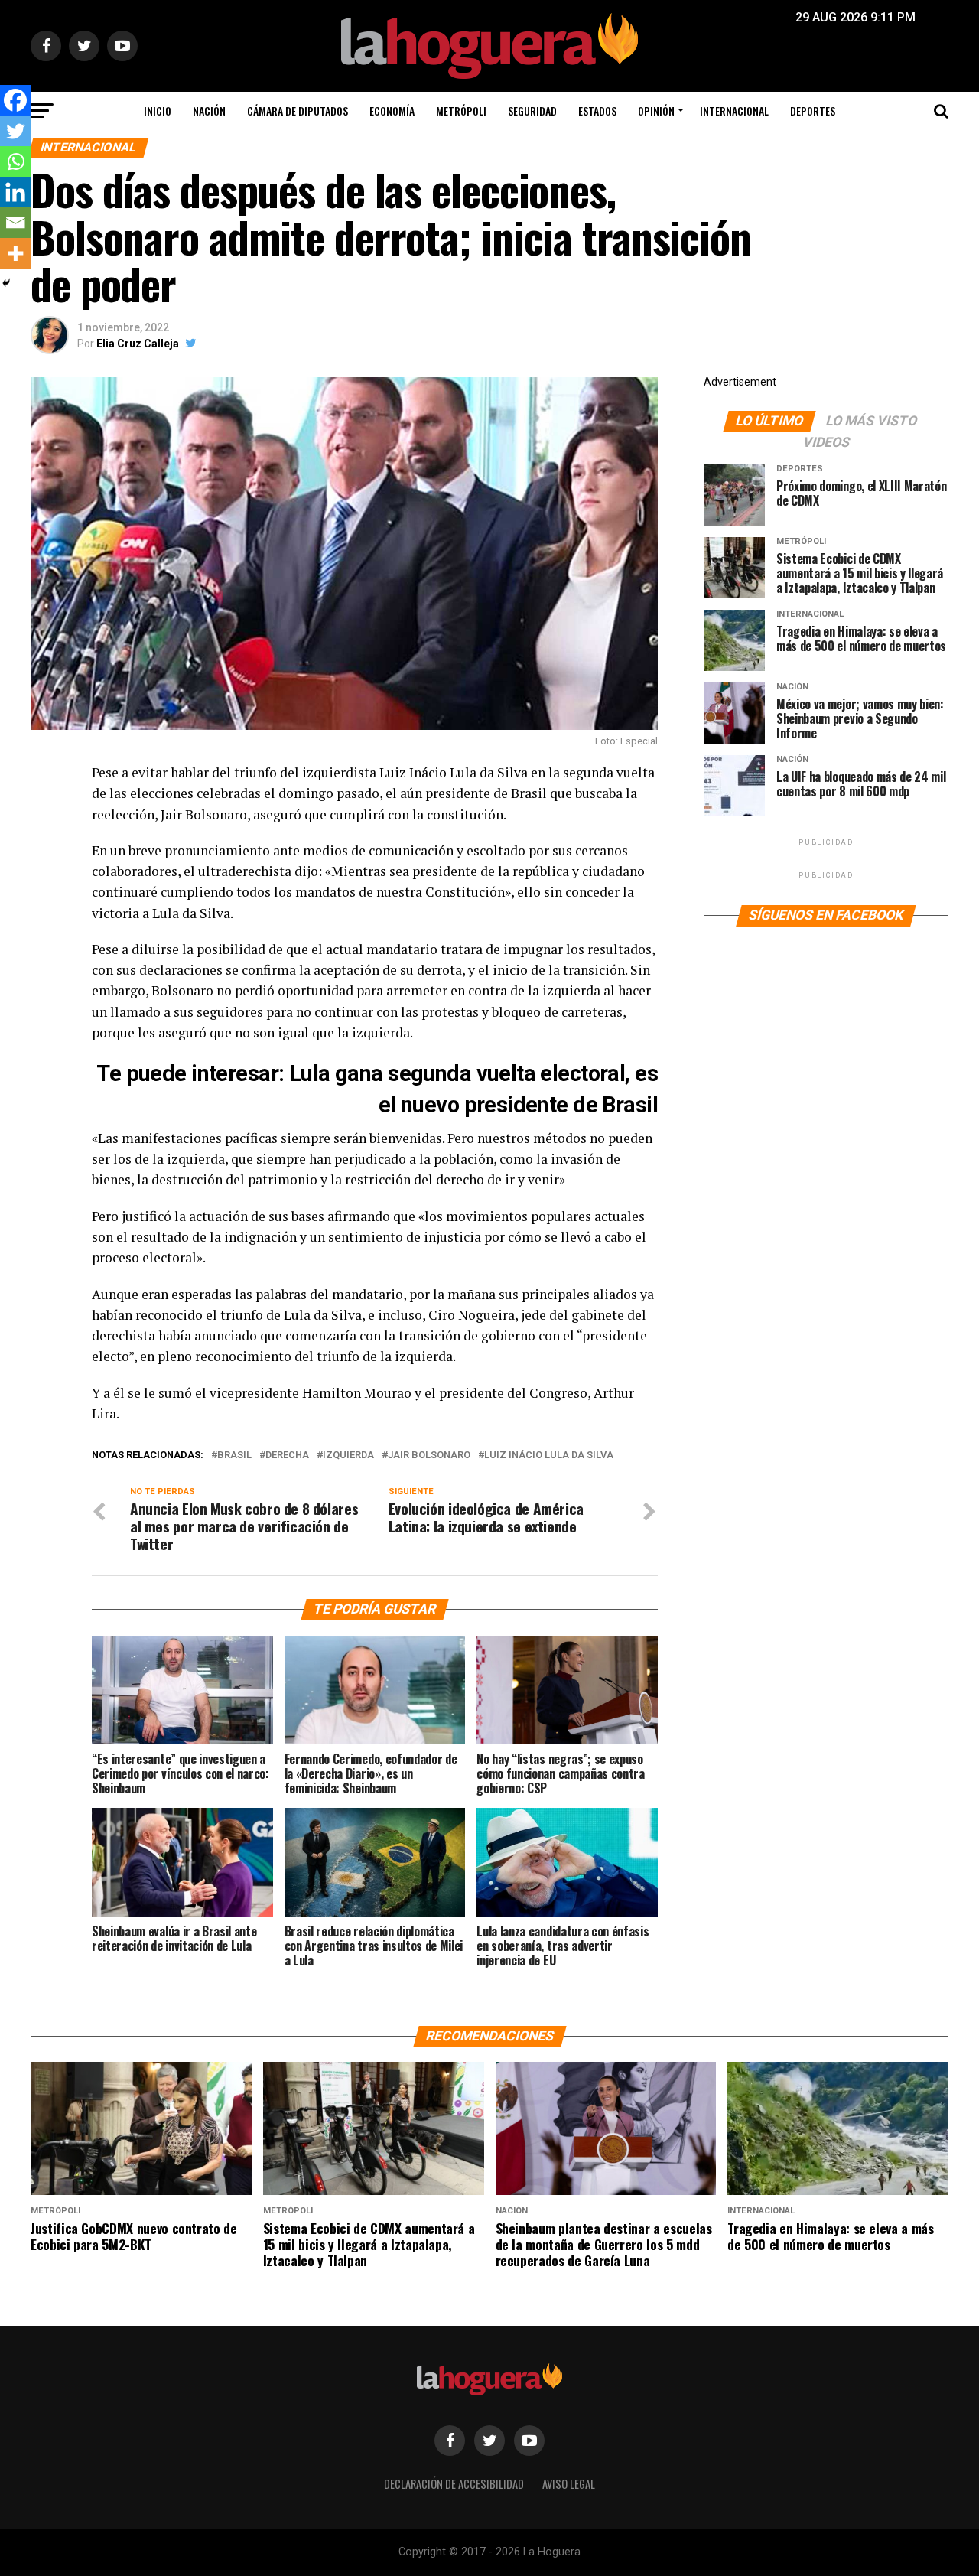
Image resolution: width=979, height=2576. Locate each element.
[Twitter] (15, 131)
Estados (597, 111)
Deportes (813, 111)
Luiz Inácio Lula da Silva (549, 1456)
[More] (15, 253)
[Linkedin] (15, 192)
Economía (392, 111)
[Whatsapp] (15, 161)
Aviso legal (569, 2484)
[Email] (15, 223)
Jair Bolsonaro (429, 1456)
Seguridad (532, 111)
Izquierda (348, 1456)
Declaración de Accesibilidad (454, 2484)
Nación (209, 111)
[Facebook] (15, 100)
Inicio (158, 111)
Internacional (734, 111)
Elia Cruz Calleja (138, 344)
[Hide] (6, 283)
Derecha (287, 1456)
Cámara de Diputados (298, 111)
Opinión (656, 111)
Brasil (234, 1456)
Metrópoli (461, 111)
